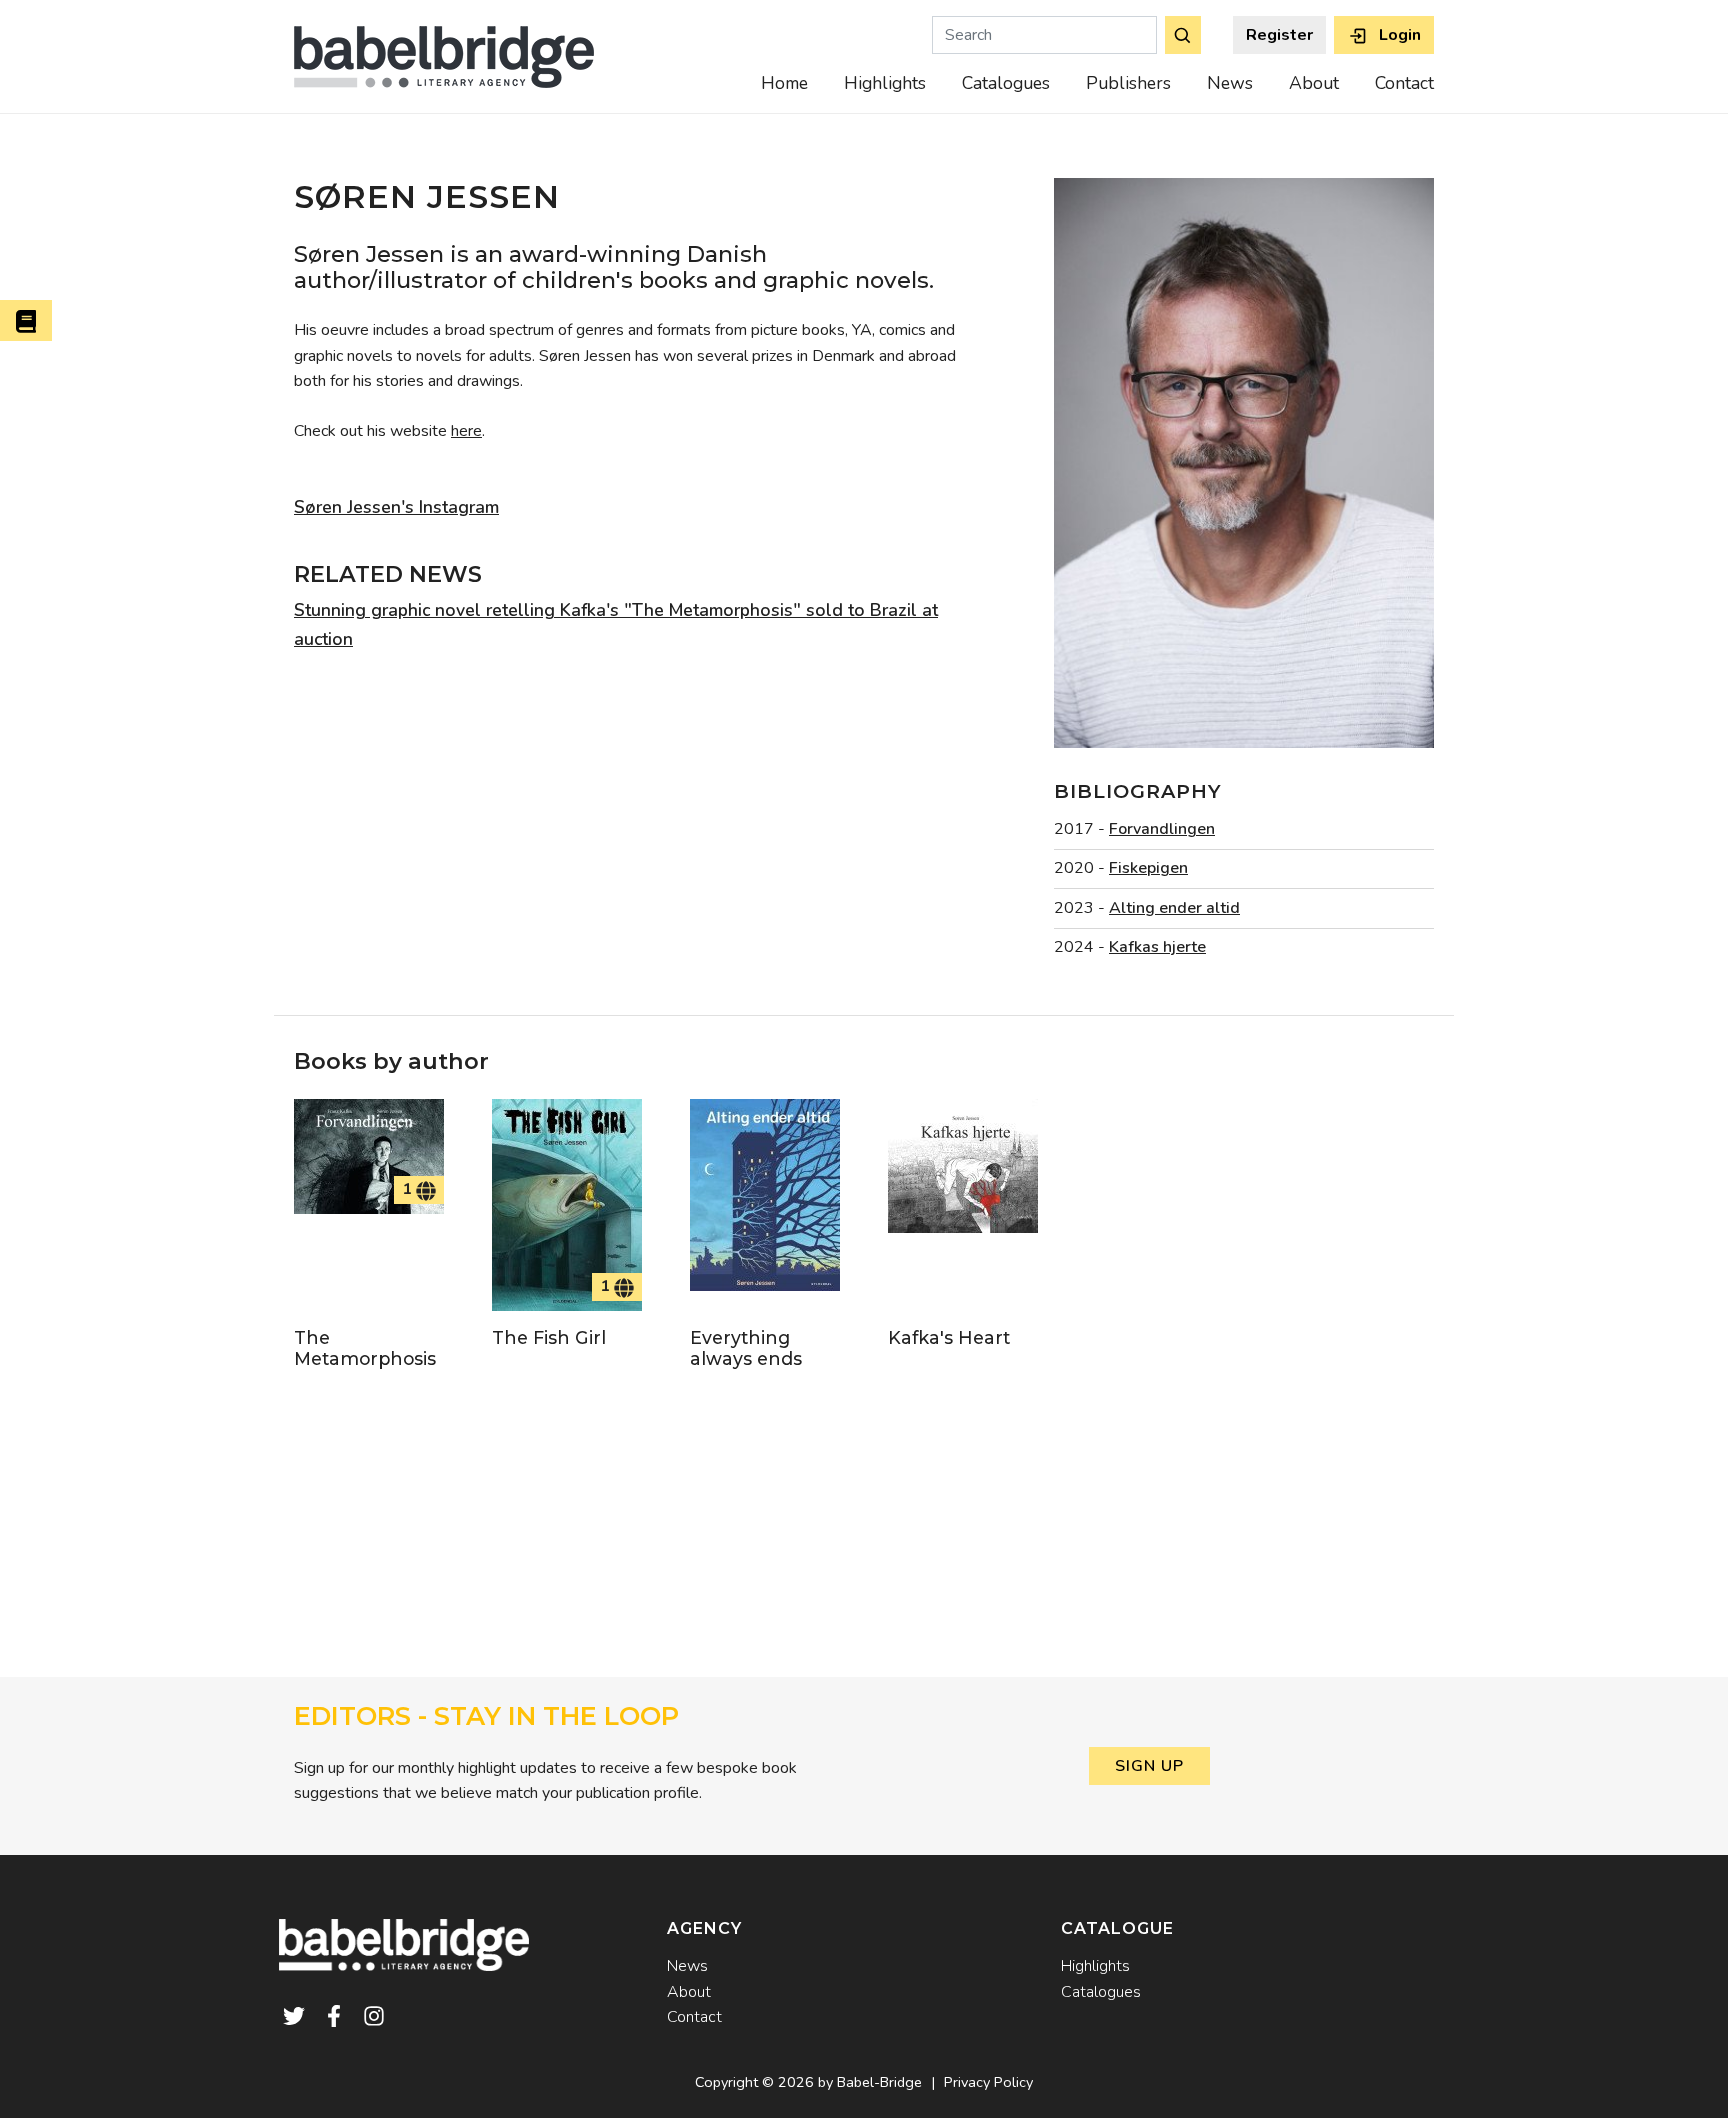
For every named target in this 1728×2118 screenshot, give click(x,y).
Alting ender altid (1174, 908)
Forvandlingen (1162, 829)
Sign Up (1149, 1766)
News (1230, 83)
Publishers (1128, 83)
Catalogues (1006, 83)
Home (784, 83)
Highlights (885, 83)
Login (1398, 35)
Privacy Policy (988, 2082)
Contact (1404, 83)
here (466, 431)
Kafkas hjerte (1157, 947)
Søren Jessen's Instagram (396, 507)
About (1314, 83)
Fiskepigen (1148, 868)
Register (1279, 35)
